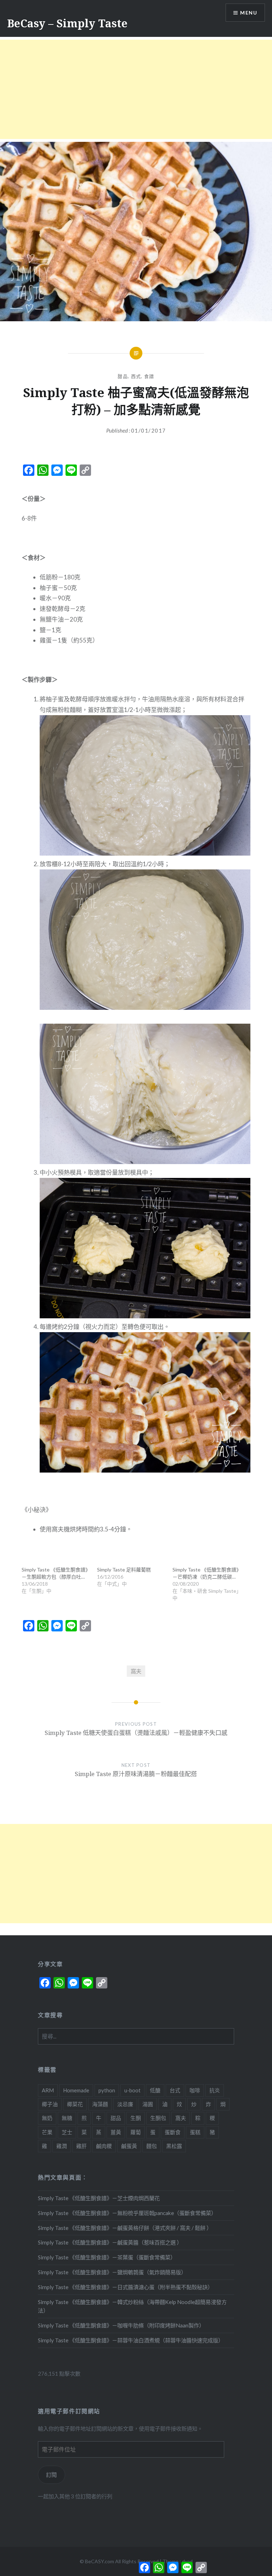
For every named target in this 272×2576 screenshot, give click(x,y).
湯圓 (148, 2104)
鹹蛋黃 (129, 2146)
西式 (136, 376)
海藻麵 (100, 2104)
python (107, 2090)
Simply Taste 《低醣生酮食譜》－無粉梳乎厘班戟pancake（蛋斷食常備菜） (127, 2213)
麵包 (152, 2146)
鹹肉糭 (104, 2146)
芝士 (67, 2132)
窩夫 (136, 1671)
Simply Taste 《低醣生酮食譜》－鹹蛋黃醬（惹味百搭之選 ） (110, 2242)
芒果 (47, 2132)
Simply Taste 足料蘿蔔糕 (124, 1570)
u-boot (132, 2090)
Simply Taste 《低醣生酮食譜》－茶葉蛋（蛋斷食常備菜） (107, 2257)
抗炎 (215, 2090)
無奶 (47, 2118)
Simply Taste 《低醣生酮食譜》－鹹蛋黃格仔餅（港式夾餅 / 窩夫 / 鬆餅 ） (125, 2228)
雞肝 (81, 2146)
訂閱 (51, 2475)
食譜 (149, 376)
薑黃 (116, 2132)
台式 (175, 2090)
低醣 (155, 2090)
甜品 (123, 376)
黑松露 (174, 2146)
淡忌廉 (125, 2104)
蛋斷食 (173, 2132)
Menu (249, 13)
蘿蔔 (136, 2132)
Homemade (76, 2090)
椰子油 (50, 2104)
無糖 (67, 2118)
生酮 (136, 2118)
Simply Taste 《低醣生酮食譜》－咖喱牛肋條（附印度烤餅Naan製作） (121, 2325)
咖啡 (195, 2090)
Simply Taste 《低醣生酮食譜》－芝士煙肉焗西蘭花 (99, 2198)
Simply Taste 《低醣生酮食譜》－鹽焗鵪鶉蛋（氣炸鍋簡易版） (112, 2272)
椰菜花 (75, 2104)
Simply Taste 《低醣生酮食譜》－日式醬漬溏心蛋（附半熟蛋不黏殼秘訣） (125, 2287)
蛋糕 (195, 2132)
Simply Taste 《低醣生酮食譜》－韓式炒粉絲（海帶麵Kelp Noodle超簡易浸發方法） (132, 2306)
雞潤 (62, 2146)
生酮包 (158, 2118)
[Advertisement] (136, 89)
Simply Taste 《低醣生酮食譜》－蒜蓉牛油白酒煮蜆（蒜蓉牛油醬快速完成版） (131, 2340)
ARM (48, 2090)
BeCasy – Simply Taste (67, 23)
